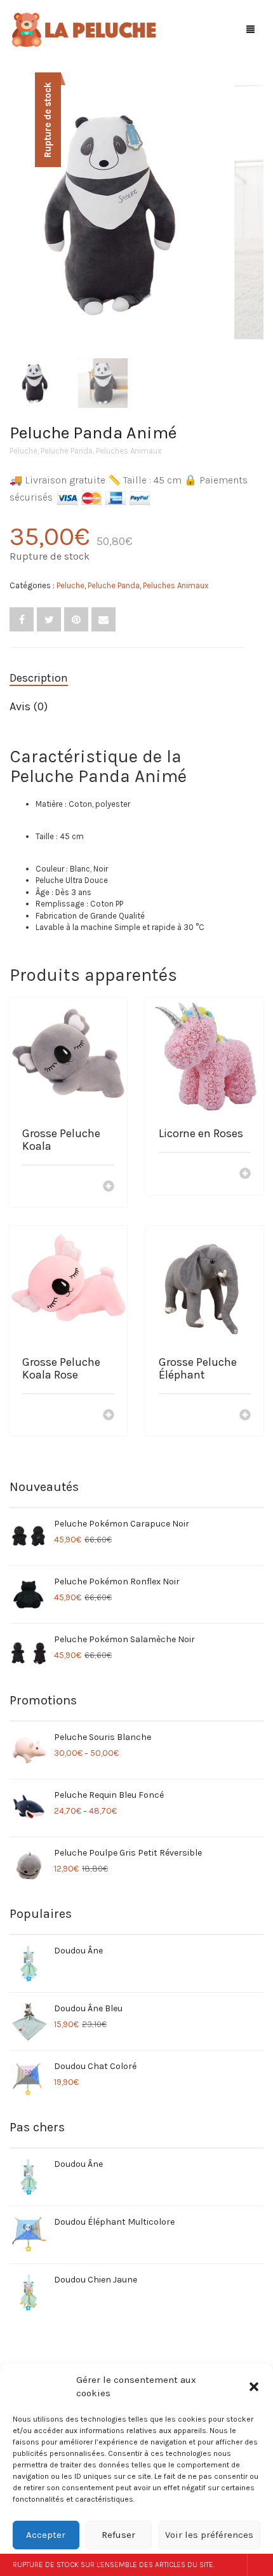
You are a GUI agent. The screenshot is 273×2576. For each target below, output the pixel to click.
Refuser (118, 2535)
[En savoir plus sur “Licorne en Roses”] (245, 1175)
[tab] (127, 678)
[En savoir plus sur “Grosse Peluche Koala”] (109, 1187)
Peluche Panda (67, 451)
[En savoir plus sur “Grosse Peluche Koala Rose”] (109, 1416)
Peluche (23, 451)
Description (39, 678)
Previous (17, 197)
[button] (254, 2387)
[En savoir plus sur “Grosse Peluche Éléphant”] (245, 1416)
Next (256, 197)
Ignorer (260, 2565)
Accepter (46, 2535)
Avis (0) (29, 706)
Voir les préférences (209, 2535)
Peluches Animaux (129, 451)
